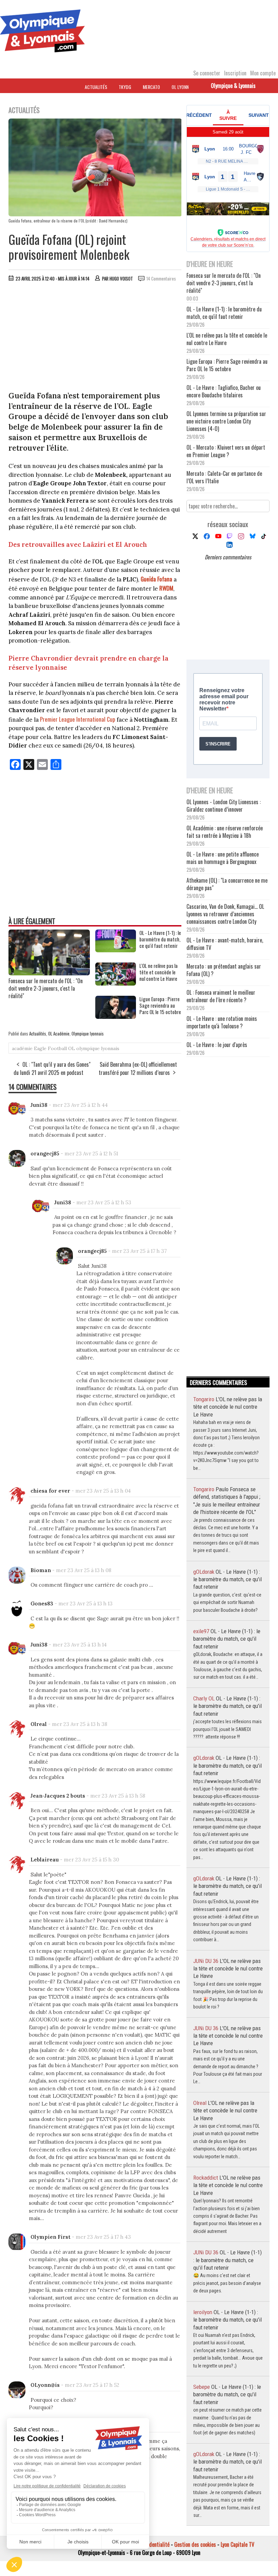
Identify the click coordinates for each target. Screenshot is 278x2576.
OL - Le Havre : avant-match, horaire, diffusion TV (225, 944)
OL (72, 1048)
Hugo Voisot (121, 278)
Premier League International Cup (78, 719)
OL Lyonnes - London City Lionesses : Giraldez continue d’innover (224, 806)
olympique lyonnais (98, 1048)
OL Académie (59, 1033)
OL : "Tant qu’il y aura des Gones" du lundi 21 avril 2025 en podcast (52, 1068)
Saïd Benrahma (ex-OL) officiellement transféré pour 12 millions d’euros (138, 1068)
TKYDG (125, 87)
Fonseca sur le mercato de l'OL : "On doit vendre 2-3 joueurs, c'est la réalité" (46, 988)
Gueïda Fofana (156, 579)
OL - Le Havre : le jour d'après (217, 1045)
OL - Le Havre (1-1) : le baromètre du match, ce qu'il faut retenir (160, 939)
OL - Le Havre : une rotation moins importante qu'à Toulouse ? (222, 1022)
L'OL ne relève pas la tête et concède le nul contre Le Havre (158, 972)
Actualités (96, 87)
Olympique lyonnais (88, 1033)
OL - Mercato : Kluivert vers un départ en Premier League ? (226, 451)
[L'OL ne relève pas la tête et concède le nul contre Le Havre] (116, 983)
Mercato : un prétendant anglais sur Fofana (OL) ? (224, 970)
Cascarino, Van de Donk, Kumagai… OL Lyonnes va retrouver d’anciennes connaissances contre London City (225, 914)
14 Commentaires (161, 278)
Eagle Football (50, 1048)
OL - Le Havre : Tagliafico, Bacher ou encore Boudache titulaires (224, 391)
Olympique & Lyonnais (233, 86)
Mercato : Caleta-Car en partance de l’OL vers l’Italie (224, 477)
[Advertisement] (95, 338)
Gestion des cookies (195, 2544)
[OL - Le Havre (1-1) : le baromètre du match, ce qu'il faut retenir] (116, 950)
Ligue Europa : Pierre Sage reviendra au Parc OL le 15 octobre (160, 1005)
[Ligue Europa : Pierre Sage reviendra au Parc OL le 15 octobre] (116, 1016)
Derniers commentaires (228, 557)
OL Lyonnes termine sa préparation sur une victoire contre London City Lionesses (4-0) (226, 421)
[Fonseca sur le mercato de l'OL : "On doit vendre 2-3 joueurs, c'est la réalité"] (49, 973)
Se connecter (207, 73)
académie (22, 1048)
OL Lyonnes (182, 87)
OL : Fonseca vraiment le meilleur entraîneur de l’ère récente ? (221, 996)
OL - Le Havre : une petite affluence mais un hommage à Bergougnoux (223, 858)
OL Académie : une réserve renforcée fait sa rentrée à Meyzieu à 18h (225, 832)
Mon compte (263, 73)
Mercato (151, 87)
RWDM (166, 588)
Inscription (235, 73)
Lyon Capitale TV (237, 2544)
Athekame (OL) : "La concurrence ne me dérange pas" (227, 884)
